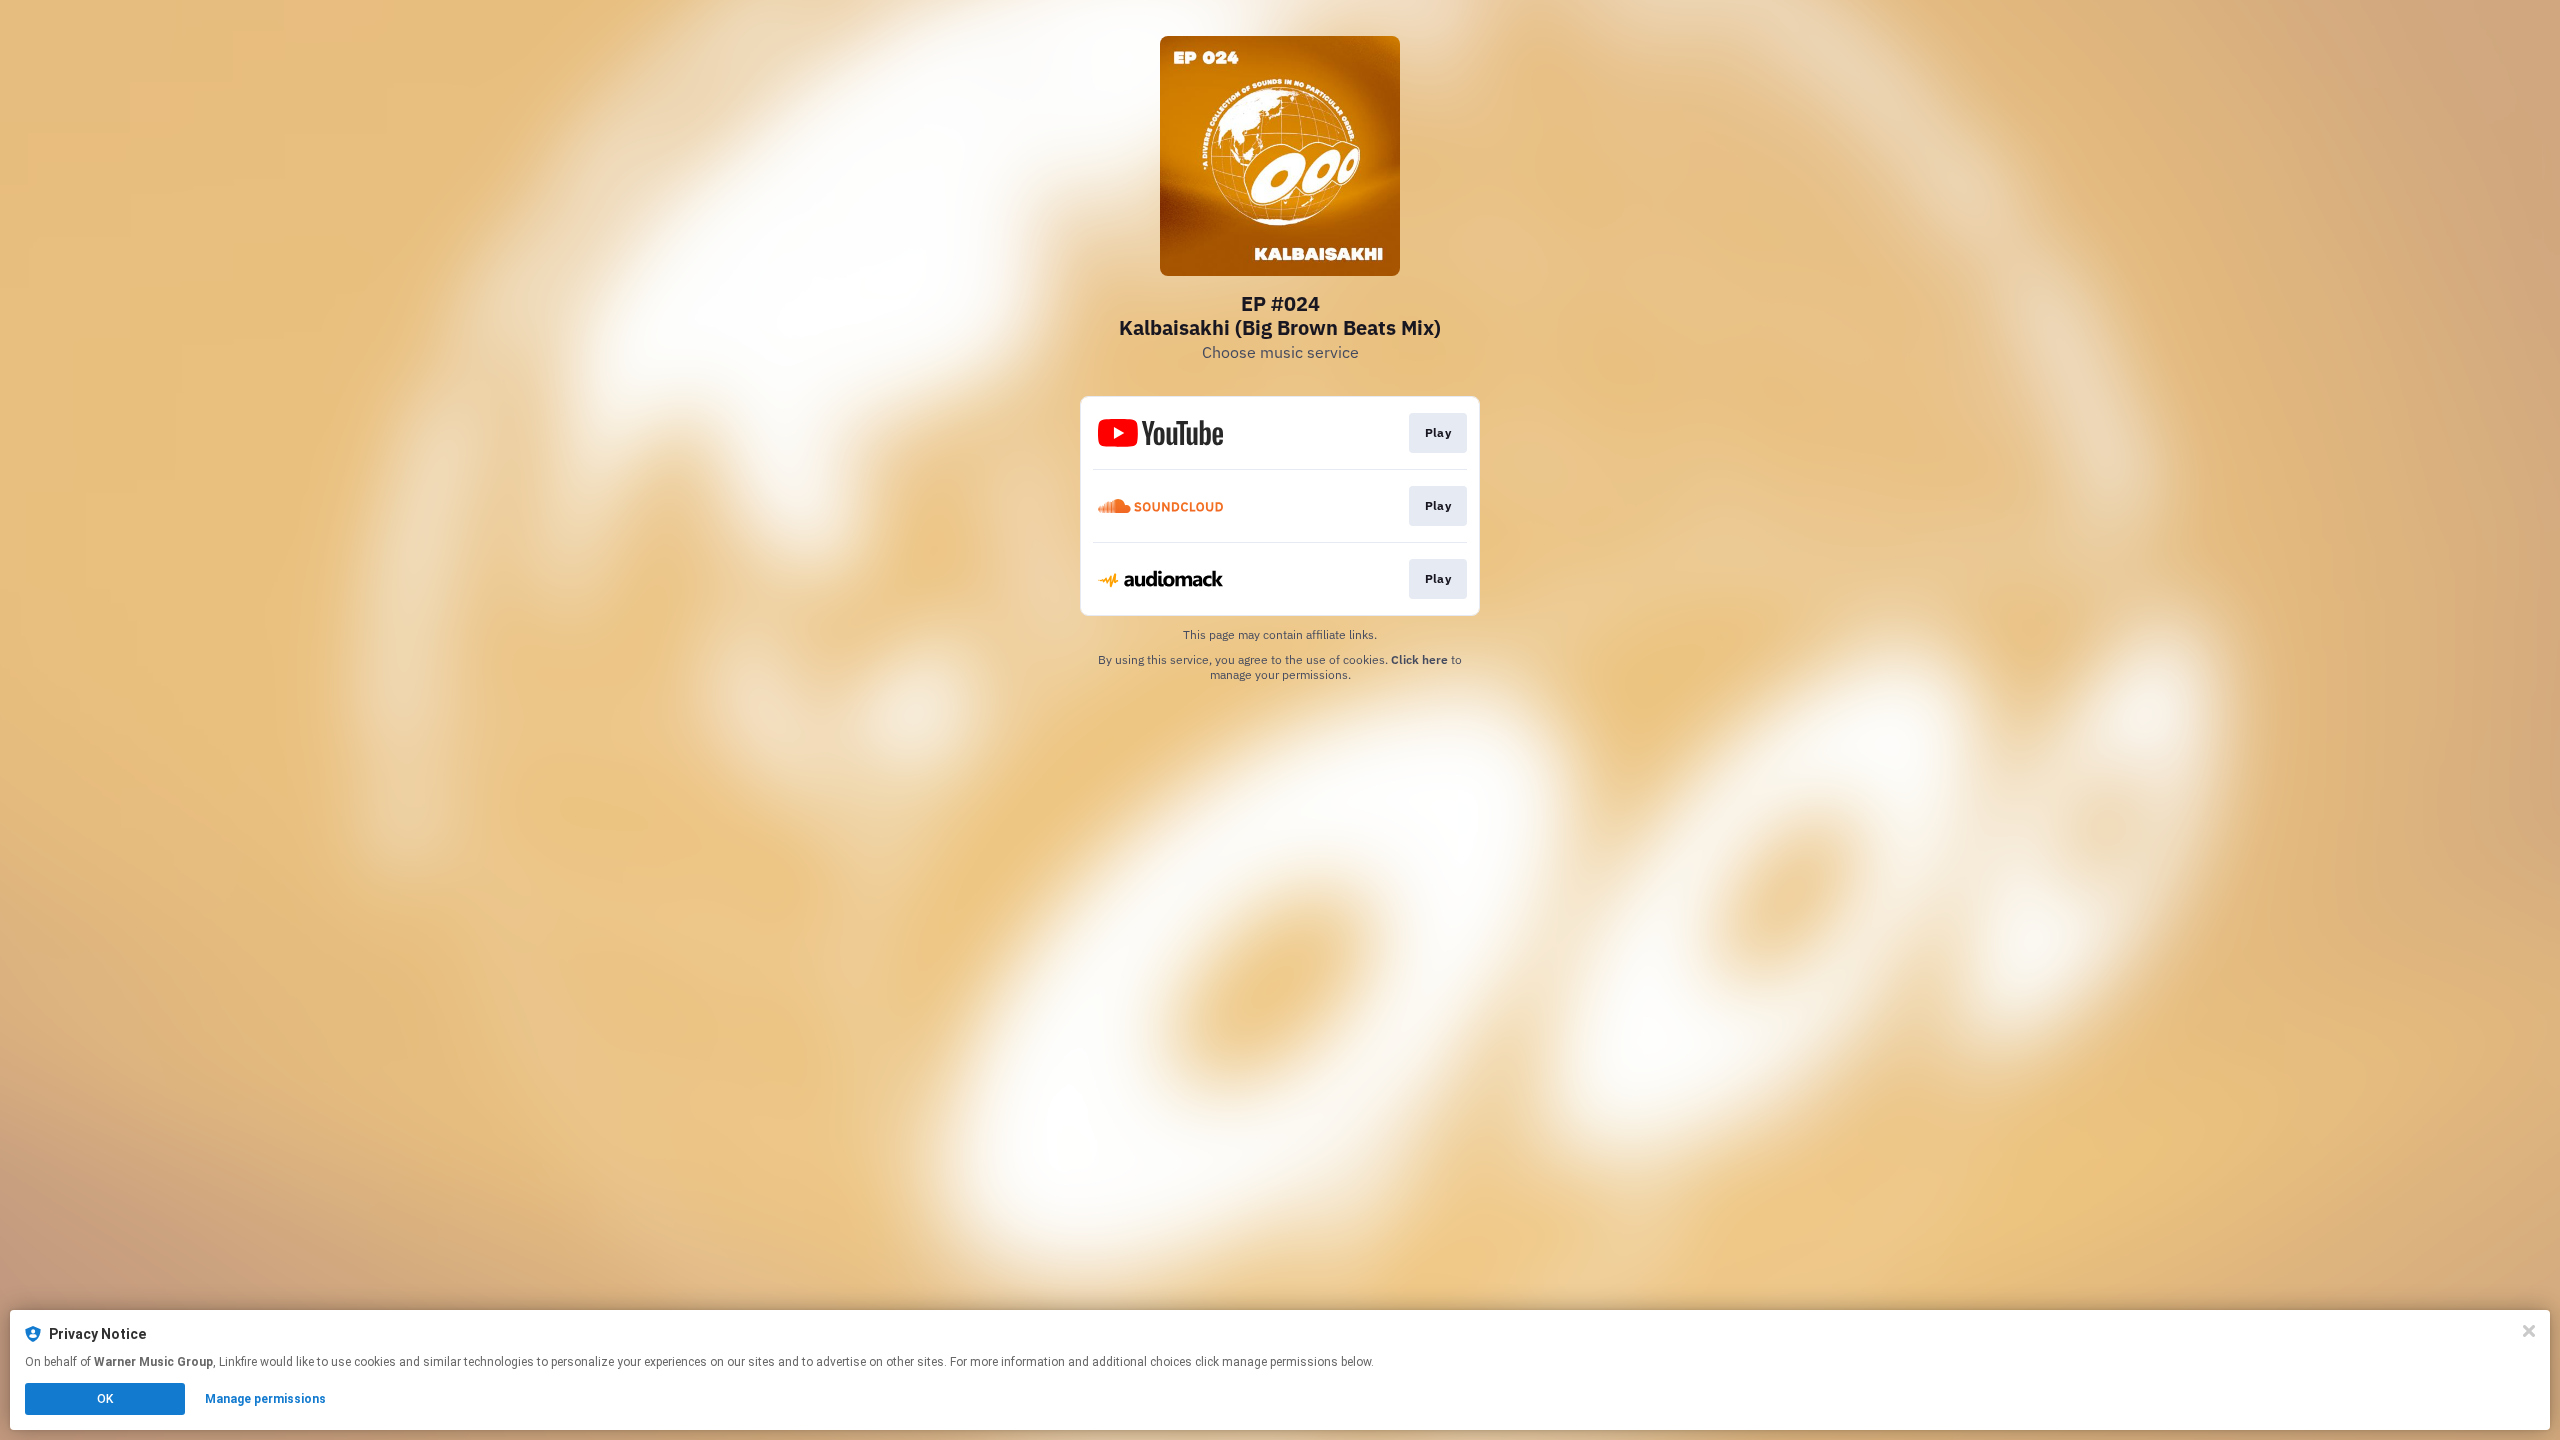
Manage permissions (265, 1399)
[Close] (2529, 1331)
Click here (1419, 659)
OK (105, 1399)
